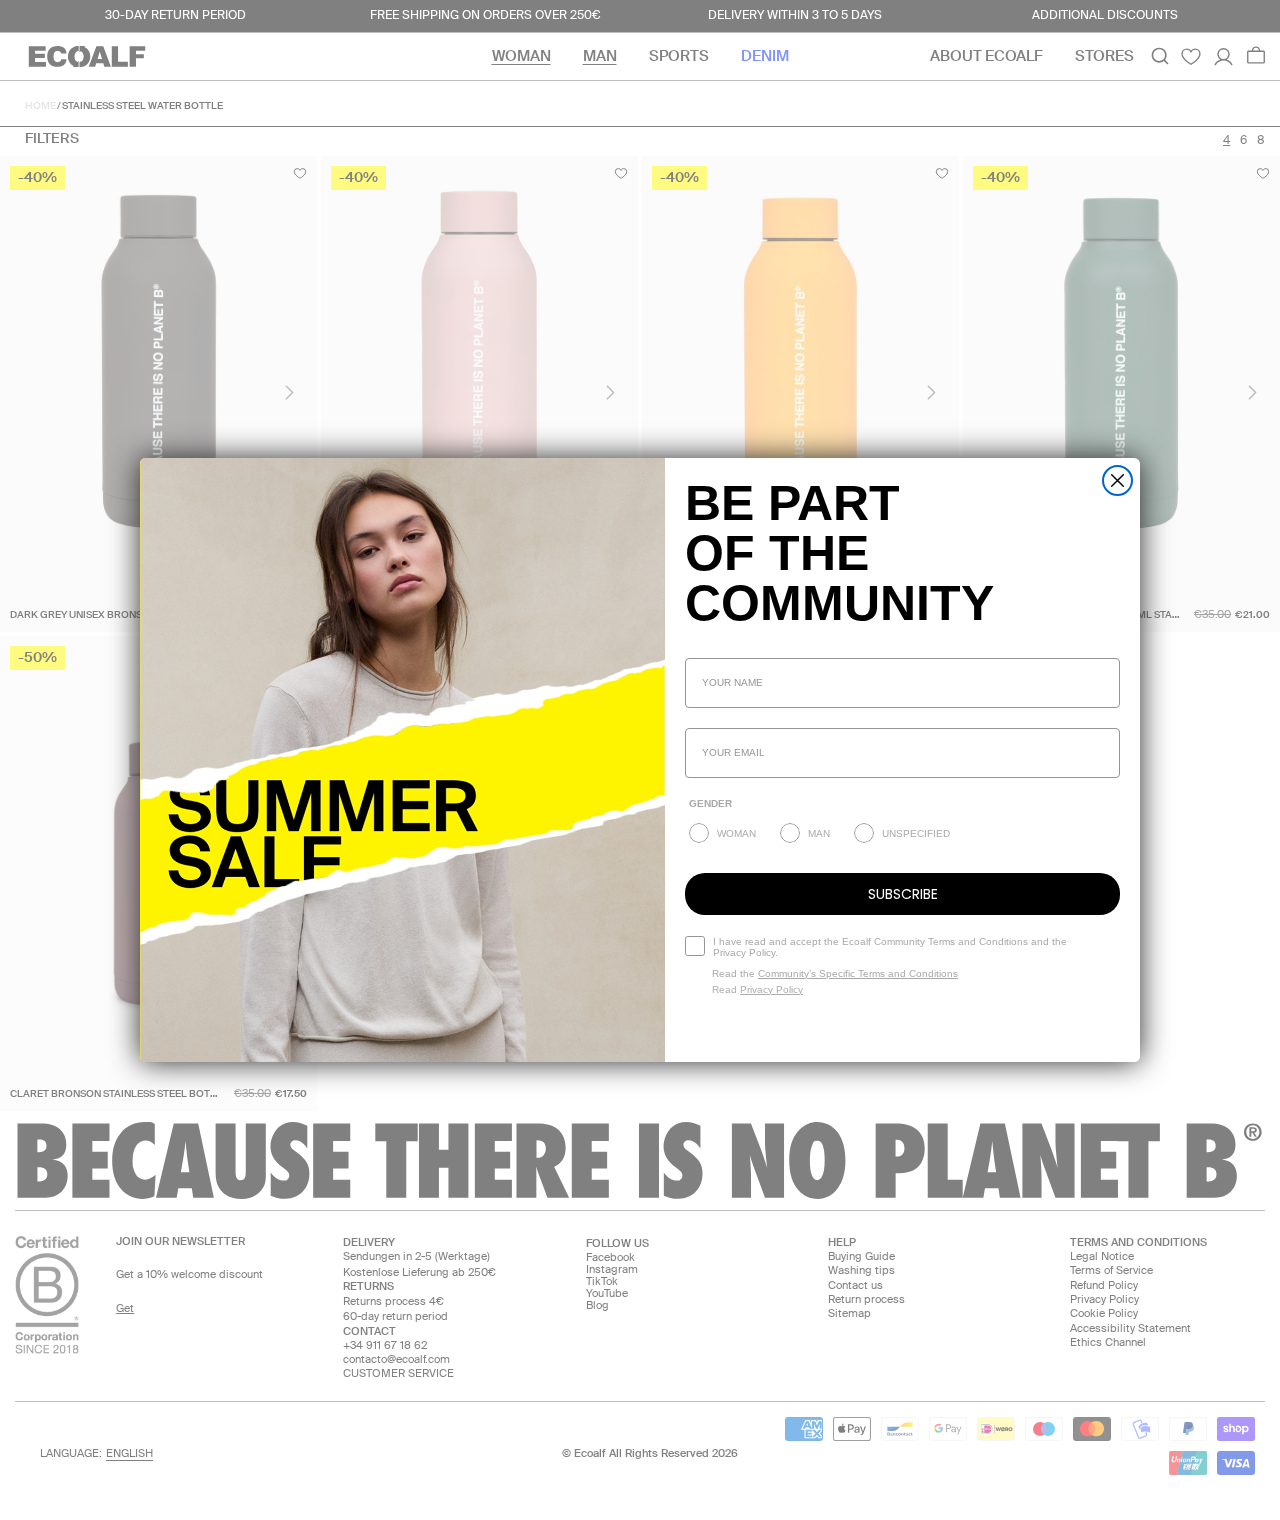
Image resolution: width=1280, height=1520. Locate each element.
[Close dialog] (1117, 480)
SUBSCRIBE (903, 894)
